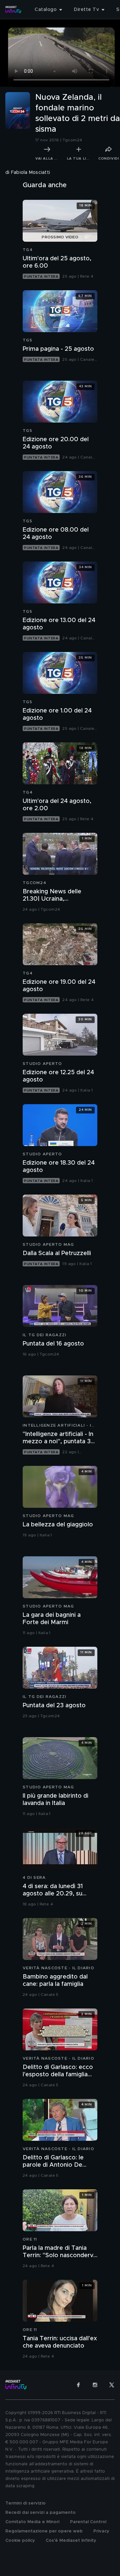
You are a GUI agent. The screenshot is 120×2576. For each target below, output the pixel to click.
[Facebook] (78, 2385)
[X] (112, 2385)
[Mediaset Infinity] (13, 10)
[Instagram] (95, 2385)
